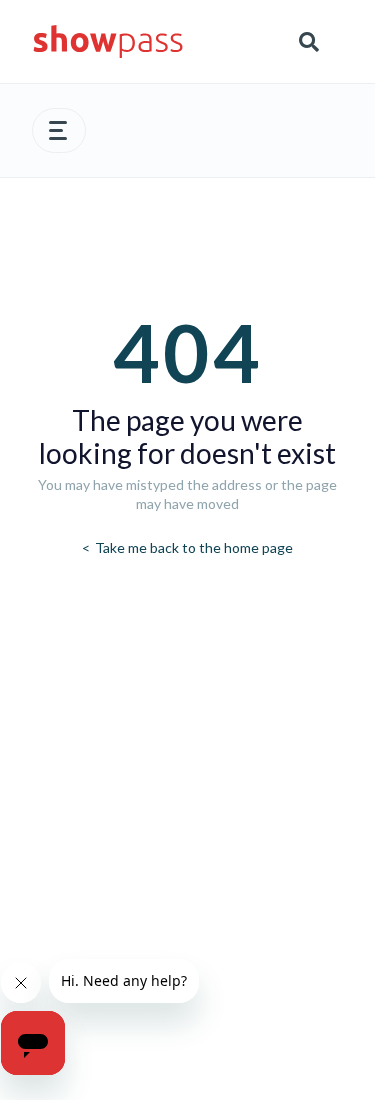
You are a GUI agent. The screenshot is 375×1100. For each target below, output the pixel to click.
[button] (59, 130)
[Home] (108, 41)
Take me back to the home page (192, 547)
